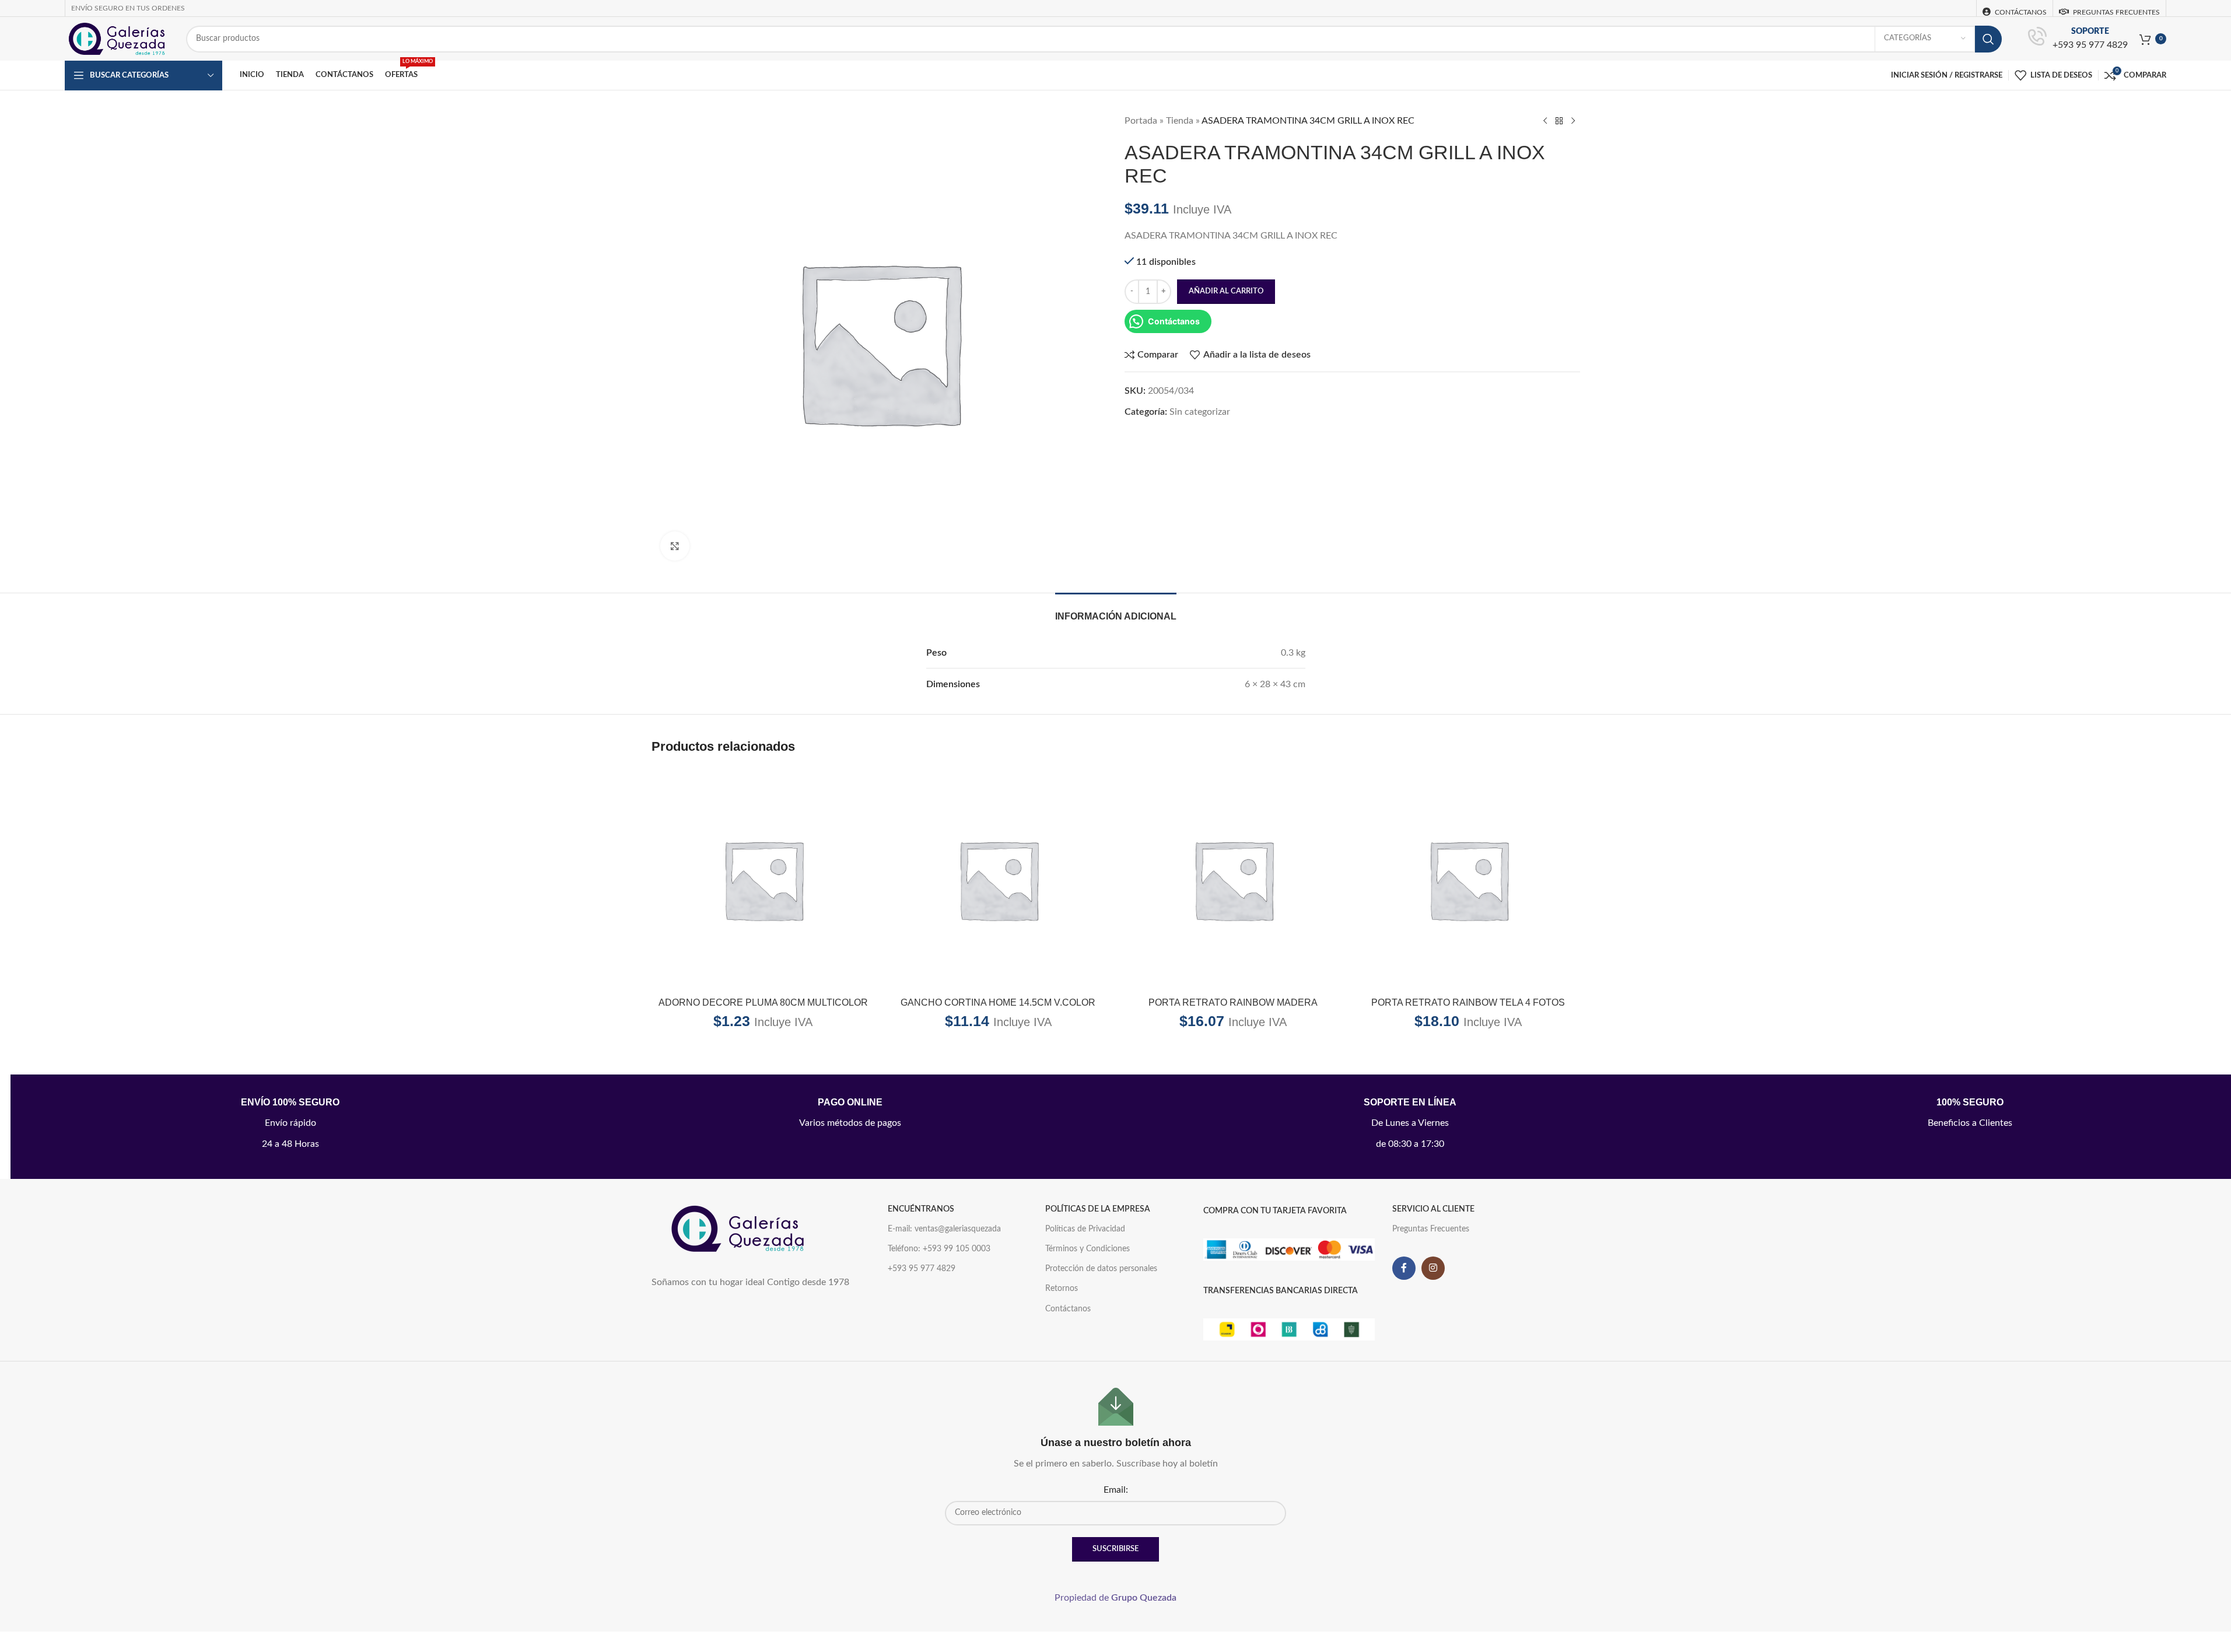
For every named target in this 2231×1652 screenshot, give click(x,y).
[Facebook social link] (1404, 1268)
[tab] (1116, 610)
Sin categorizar (1200, 412)
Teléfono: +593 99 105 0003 (939, 1249)
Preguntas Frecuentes (1431, 1229)
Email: (1116, 1490)
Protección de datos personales (1101, 1269)
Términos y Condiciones (1088, 1249)
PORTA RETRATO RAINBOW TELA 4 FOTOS (1468, 1002)
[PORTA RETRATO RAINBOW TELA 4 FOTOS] (1468, 879)
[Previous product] (1545, 121)
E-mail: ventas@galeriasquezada (944, 1229)
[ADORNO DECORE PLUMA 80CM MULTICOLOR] (763, 879)
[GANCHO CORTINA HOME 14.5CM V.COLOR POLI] (998, 879)
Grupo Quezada (1144, 1598)
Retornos (1062, 1289)
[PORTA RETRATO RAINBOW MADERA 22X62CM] (1233, 879)
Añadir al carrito (1226, 291)
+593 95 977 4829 (2090, 45)
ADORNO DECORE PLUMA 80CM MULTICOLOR (763, 1002)
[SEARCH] (1988, 39)
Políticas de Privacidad (1085, 1229)
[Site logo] (117, 38)
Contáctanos (1068, 1309)
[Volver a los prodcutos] (1559, 121)
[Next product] (1573, 121)
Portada (1141, 121)
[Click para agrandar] (675, 546)
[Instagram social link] (1433, 1268)
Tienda (1180, 121)
